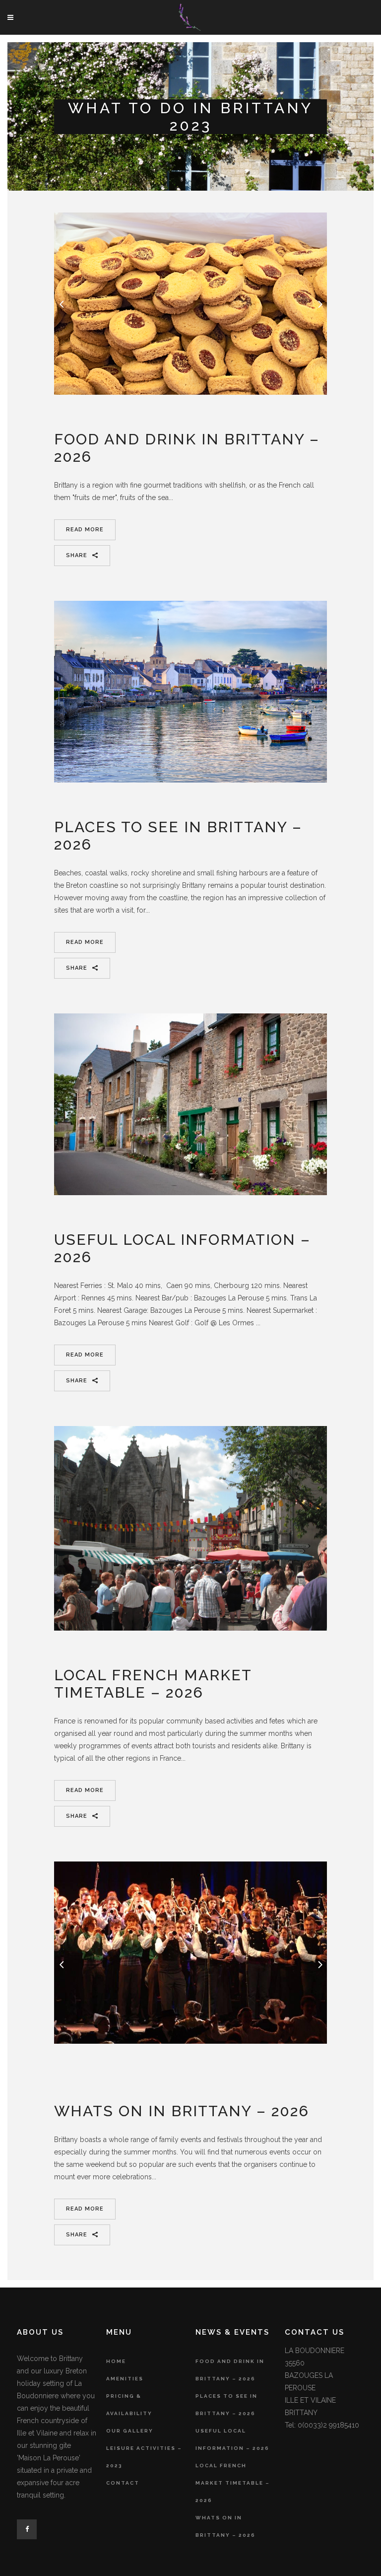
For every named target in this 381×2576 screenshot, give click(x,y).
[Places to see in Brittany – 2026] (190, 692)
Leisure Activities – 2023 (144, 2457)
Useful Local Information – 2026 (232, 2439)
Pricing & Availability (129, 2405)
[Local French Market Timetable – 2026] (190, 1529)
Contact (123, 2483)
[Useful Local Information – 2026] (190, 1104)
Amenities (125, 2379)
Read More (85, 530)
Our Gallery (130, 2431)
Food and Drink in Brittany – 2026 (230, 2370)
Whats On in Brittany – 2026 (182, 2111)
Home (116, 2361)
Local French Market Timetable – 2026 (153, 1684)
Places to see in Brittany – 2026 (226, 2405)
